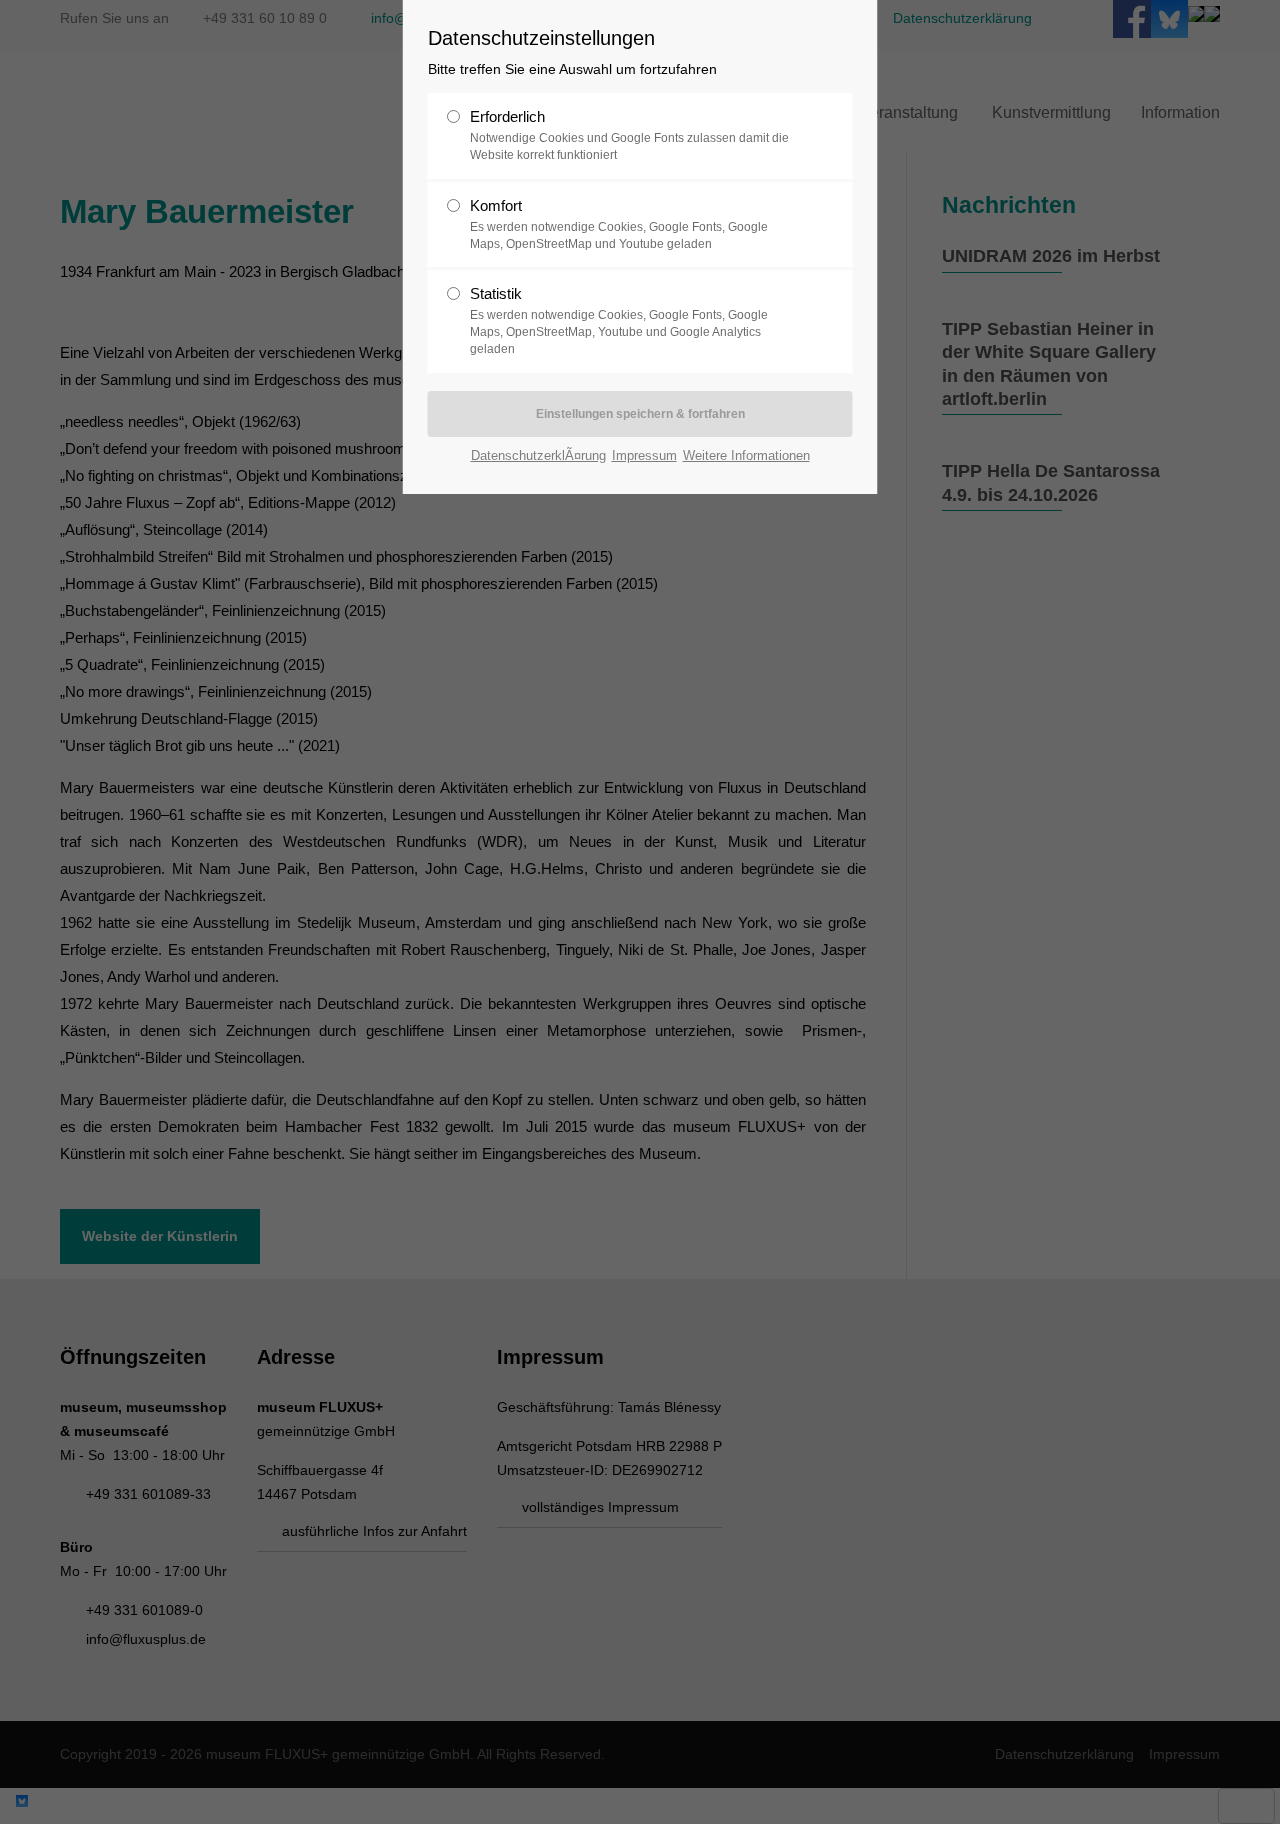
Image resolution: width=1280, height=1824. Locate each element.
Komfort (619, 224)
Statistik (619, 320)
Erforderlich (629, 135)
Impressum (644, 455)
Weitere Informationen (746, 455)
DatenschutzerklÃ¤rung (538, 455)
